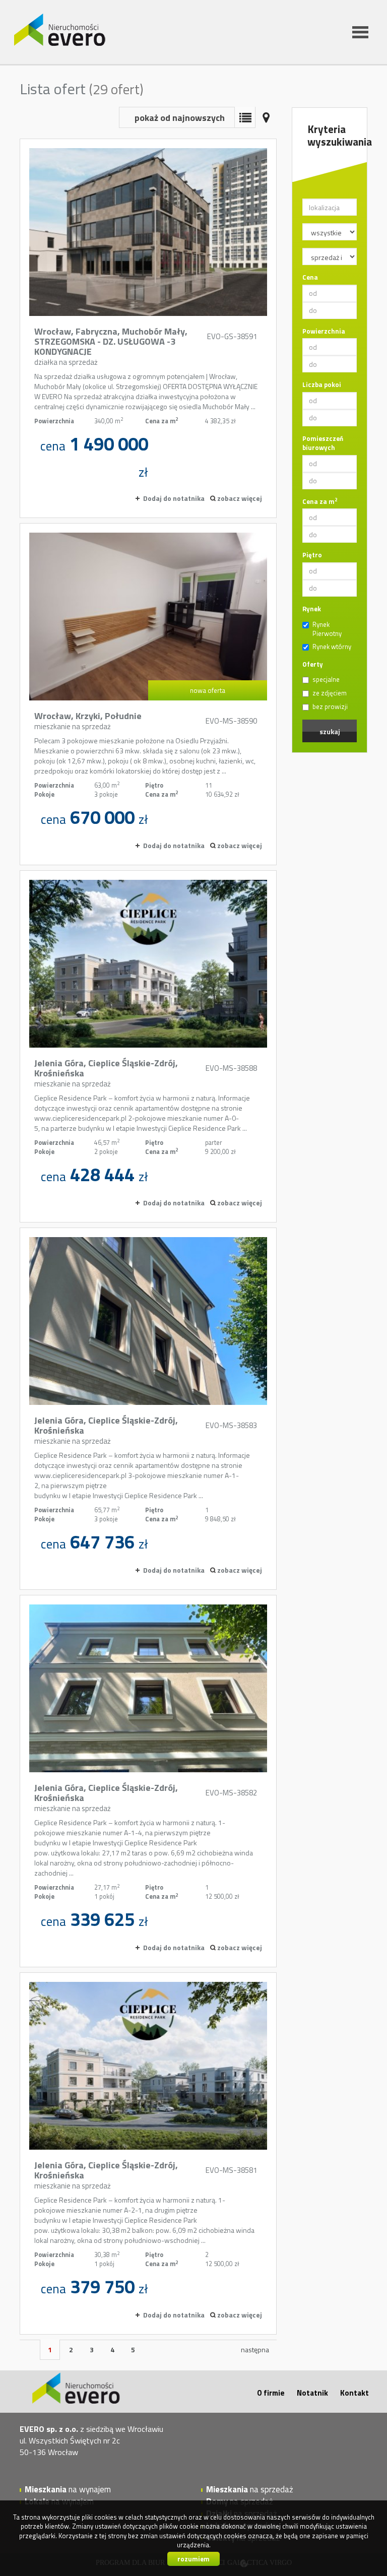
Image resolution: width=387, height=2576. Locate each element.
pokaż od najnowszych (180, 118)
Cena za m (320, 502)
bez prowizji (330, 707)
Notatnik (312, 2393)
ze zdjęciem (330, 693)
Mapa (266, 117)
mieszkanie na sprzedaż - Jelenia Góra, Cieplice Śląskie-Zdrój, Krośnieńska (148, 1046)
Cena (310, 277)
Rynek (312, 609)
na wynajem (68, 2489)
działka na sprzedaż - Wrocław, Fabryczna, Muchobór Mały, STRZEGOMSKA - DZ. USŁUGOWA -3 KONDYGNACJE (148, 328)
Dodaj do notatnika (174, 498)
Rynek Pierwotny (327, 629)
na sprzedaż (250, 2489)
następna (255, 2349)
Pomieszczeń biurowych (323, 443)
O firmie (271, 2393)
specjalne (326, 680)
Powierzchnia (324, 331)
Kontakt (354, 2393)
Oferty (313, 664)
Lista (245, 117)
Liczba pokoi (322, 385)
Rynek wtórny (332, 647)
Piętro (312, 555)
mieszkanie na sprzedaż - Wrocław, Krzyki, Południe (148, 694)
